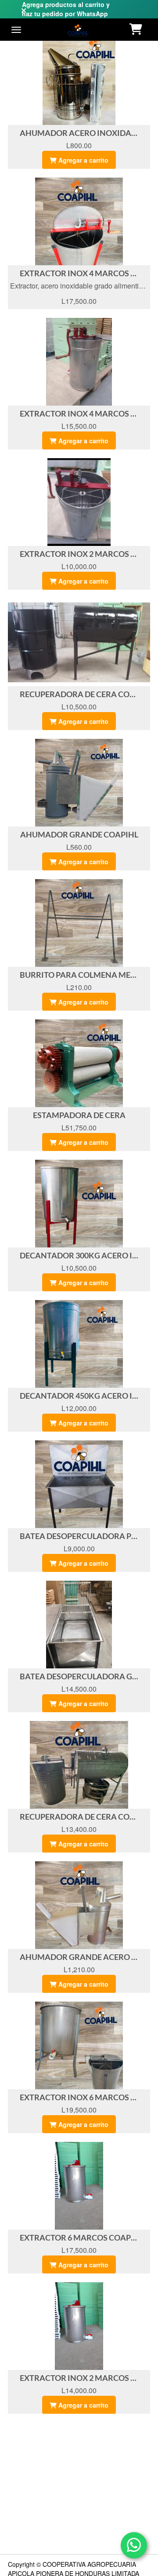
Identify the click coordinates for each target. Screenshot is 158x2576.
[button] (137, 30)
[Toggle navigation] (16, 30)
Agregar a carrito (83, 160)
